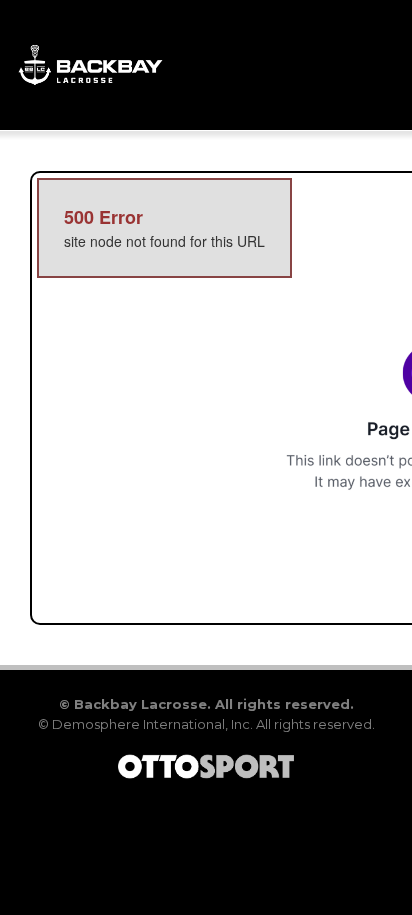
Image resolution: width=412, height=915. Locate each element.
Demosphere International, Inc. (152, 724)
